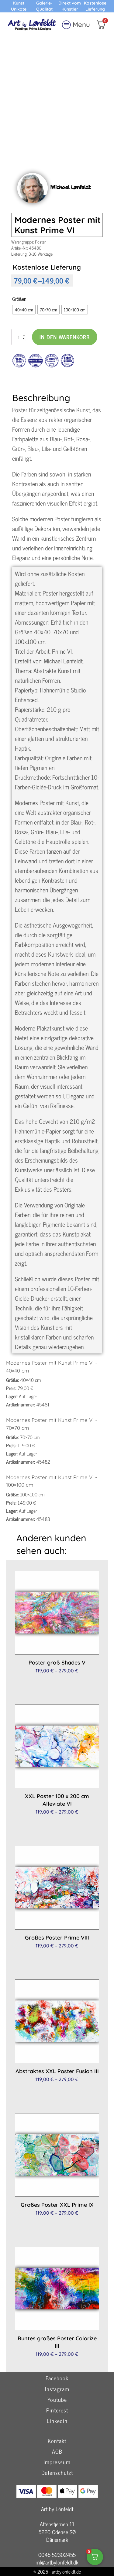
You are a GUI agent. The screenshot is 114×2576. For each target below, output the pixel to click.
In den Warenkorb (65, 337)
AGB (57, 2452)
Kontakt (57, 2441)
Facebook (57, 2378)
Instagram (57, 2389)
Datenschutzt (57, 2473)
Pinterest (57, 2410)
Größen (19, 299)
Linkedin (57, 2421)
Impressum (57, 2462)
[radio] (24, 310)
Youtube (57, 2400)
